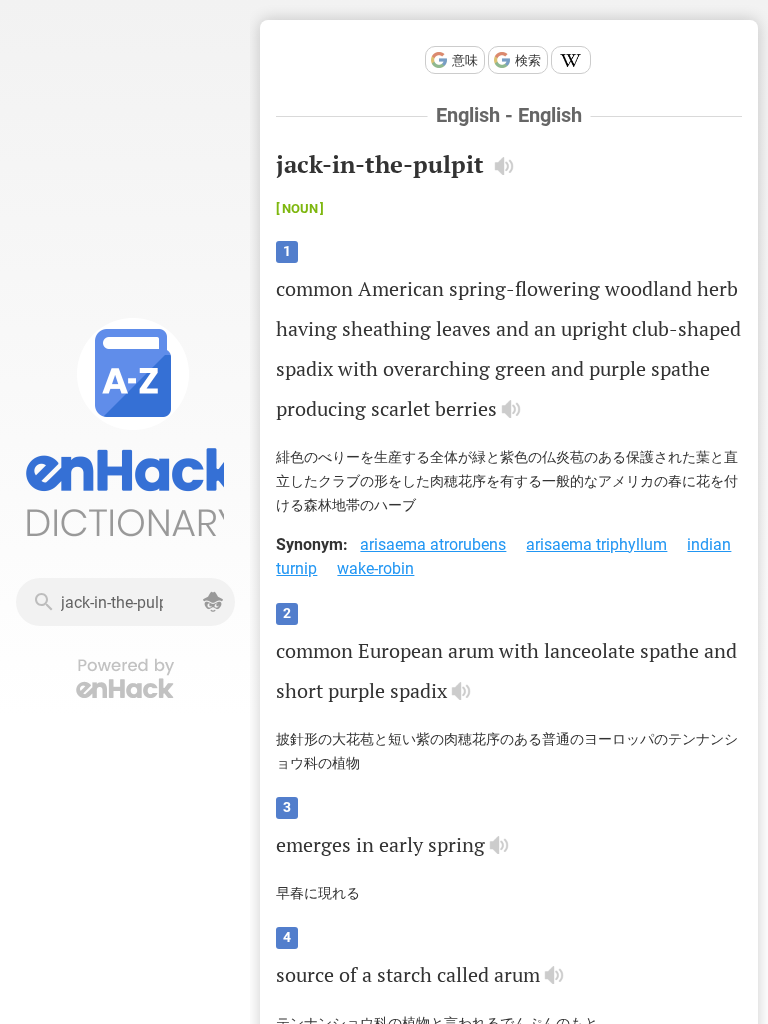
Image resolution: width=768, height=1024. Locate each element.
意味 (465, 60)
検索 (528, 60)
